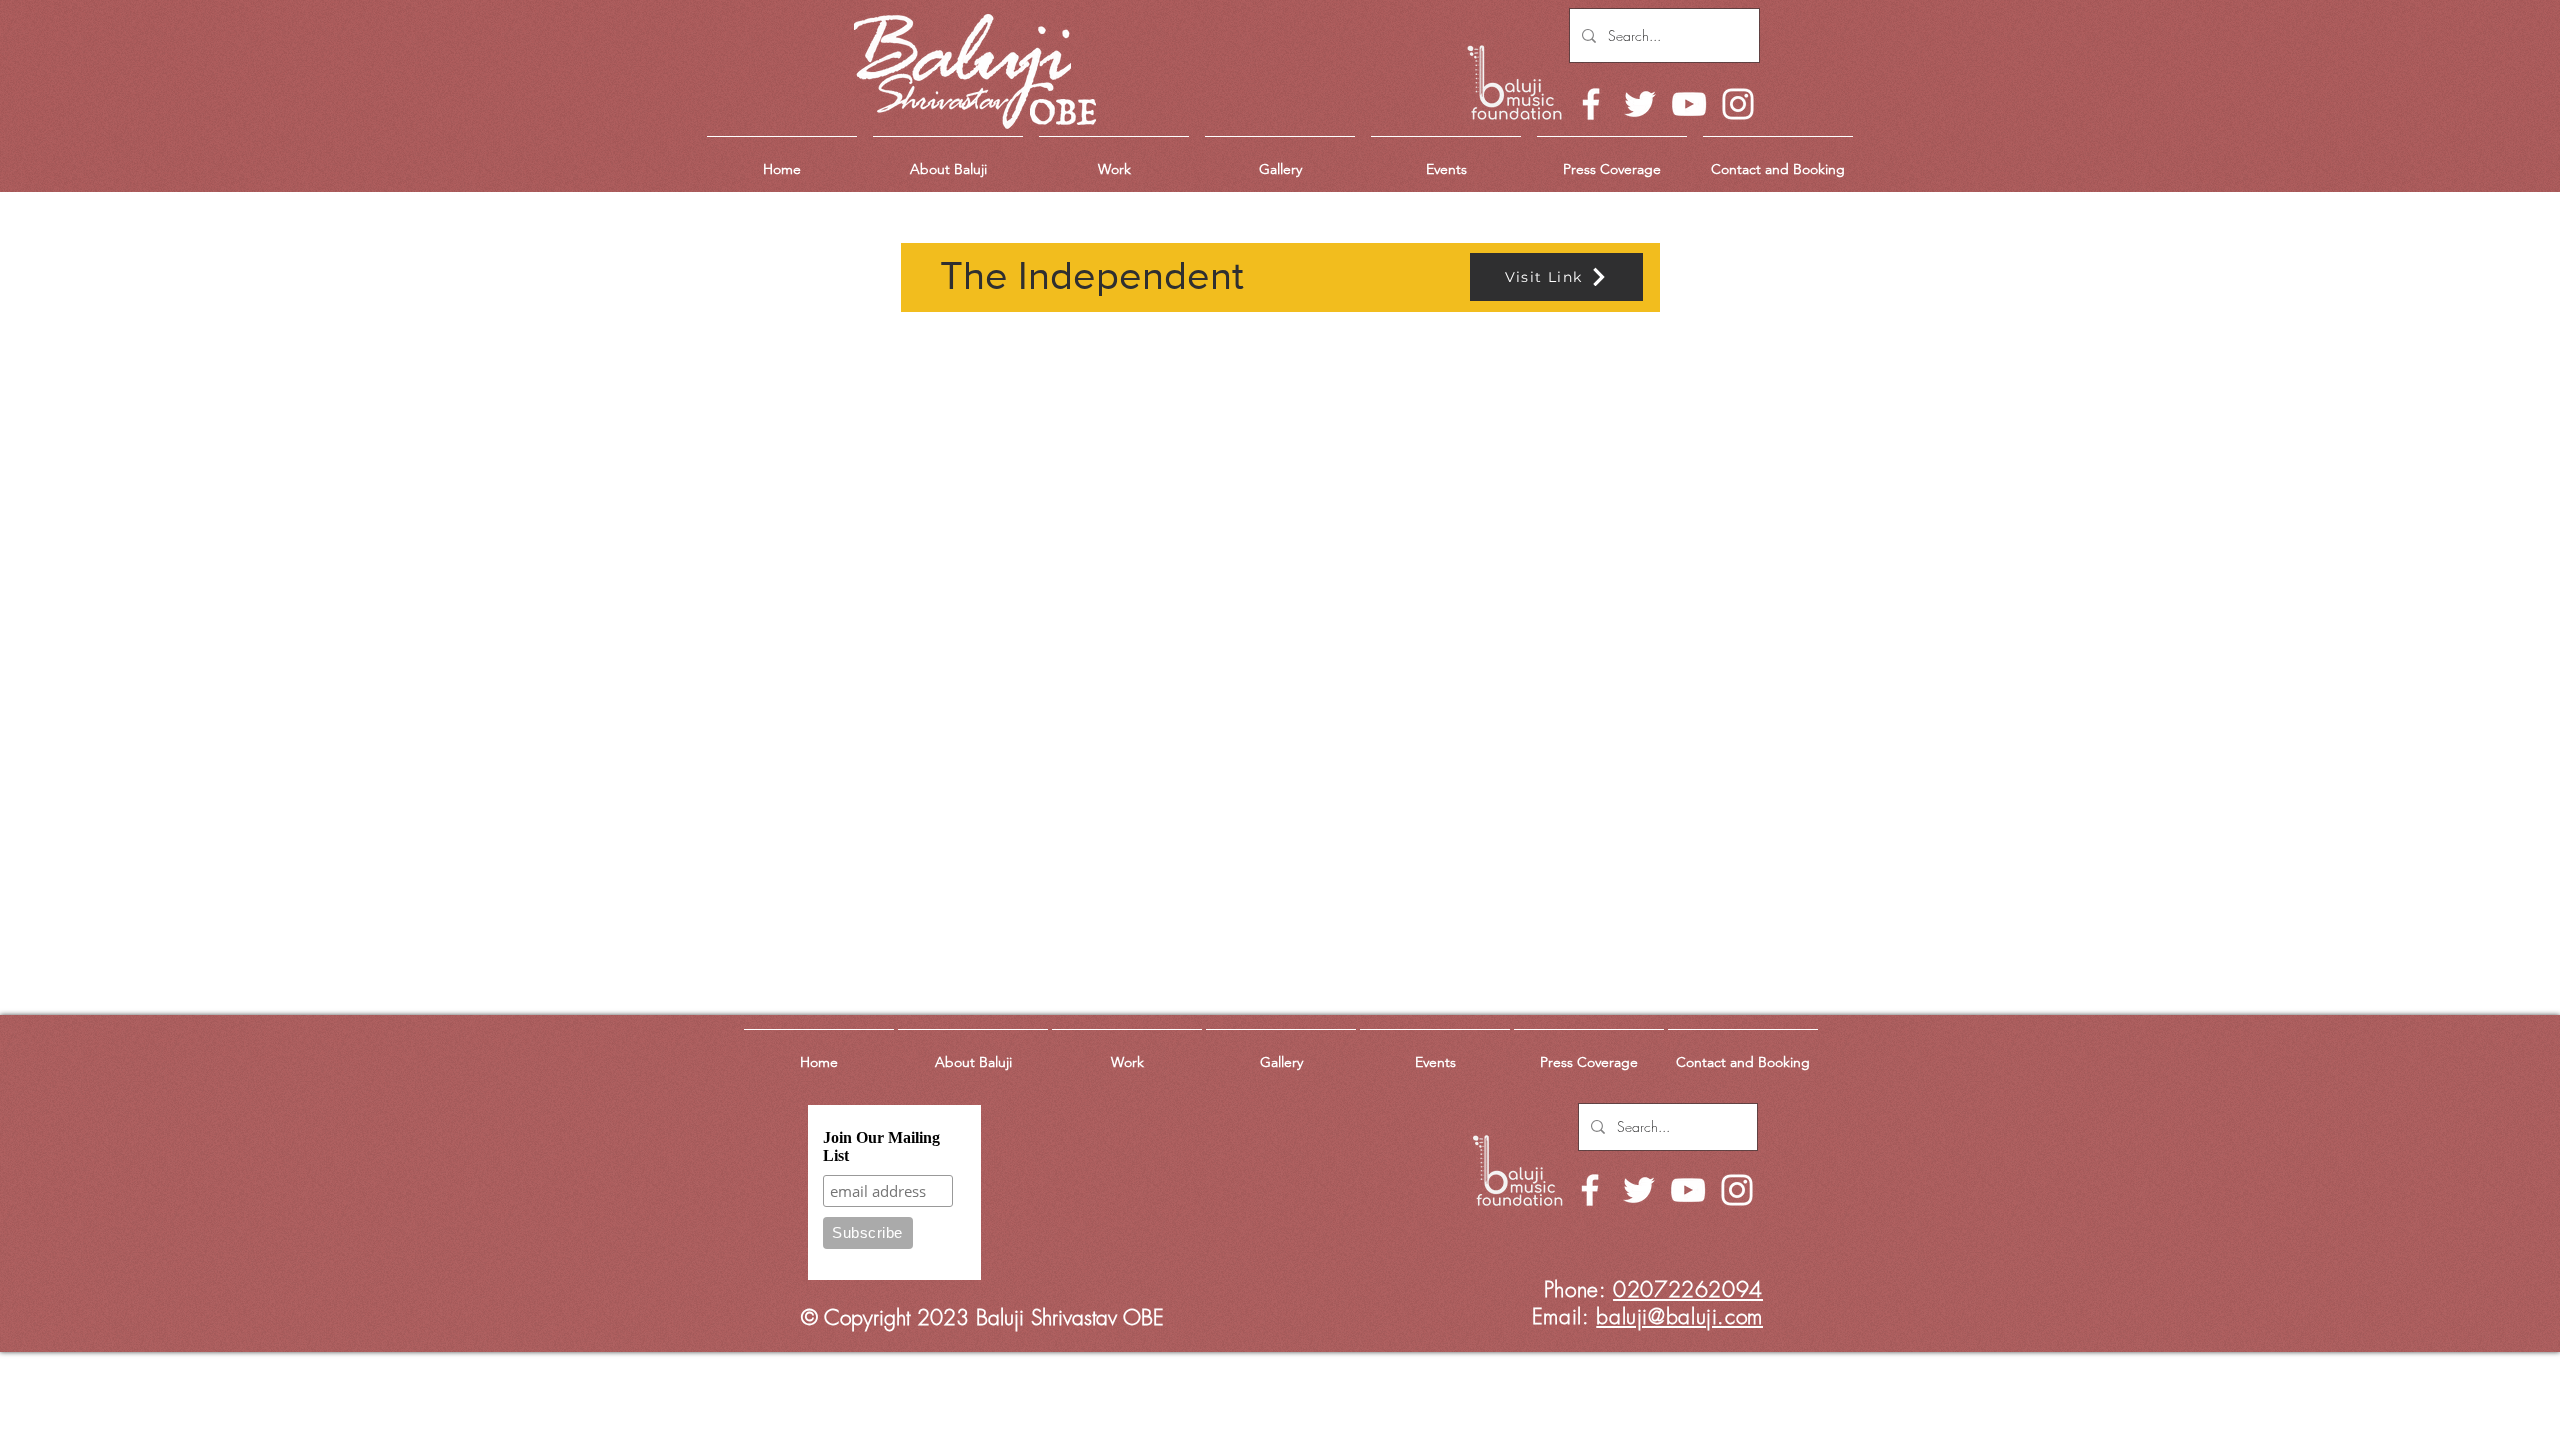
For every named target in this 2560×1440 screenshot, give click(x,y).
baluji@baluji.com (1679, 1316)
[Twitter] (1640, 104)
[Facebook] (1591, 104)
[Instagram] (1738, 104)
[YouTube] (1689, 104)
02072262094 (1688, 1289)
